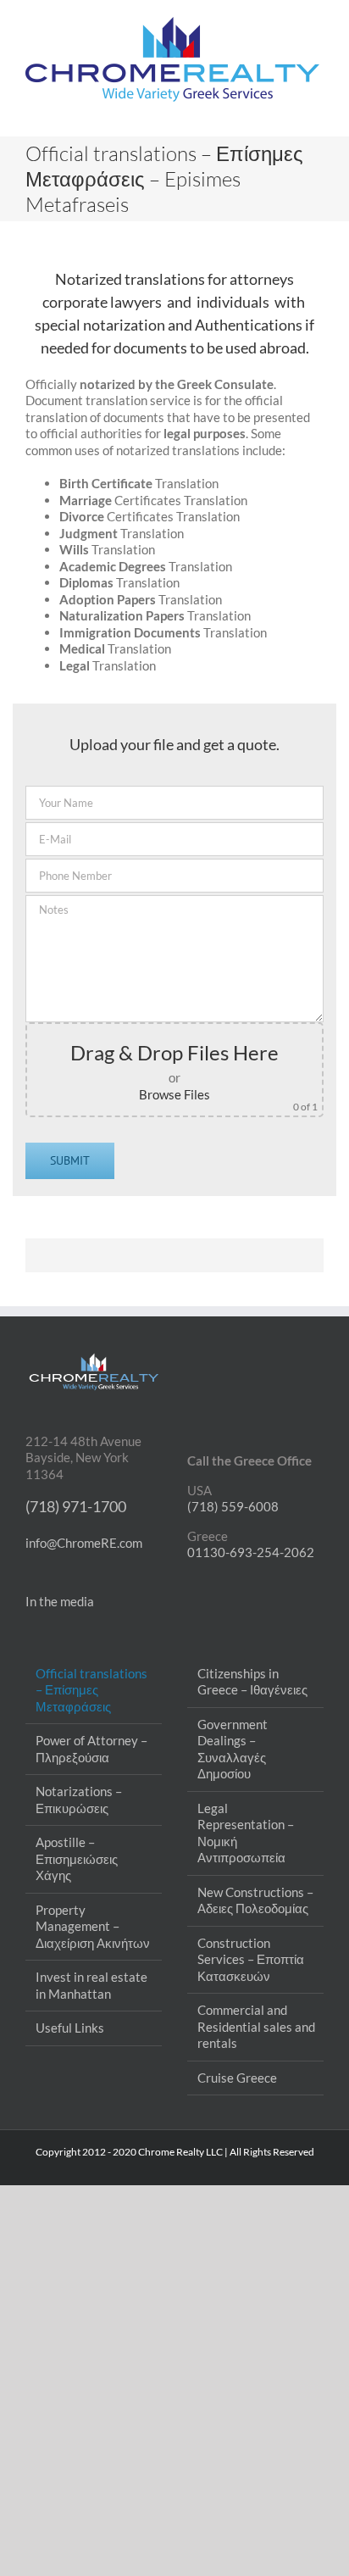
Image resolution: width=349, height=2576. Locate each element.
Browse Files (174, 1094)
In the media (60, 1601)
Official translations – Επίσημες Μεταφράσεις (91, 1690)
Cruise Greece (237, 2078)
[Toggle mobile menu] (317, 111)
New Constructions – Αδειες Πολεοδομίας (255, 1900)
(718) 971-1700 (76, 1506)
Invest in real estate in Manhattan (91, 1985)
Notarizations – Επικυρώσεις (79, 1800)
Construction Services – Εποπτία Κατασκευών (251, 1959)
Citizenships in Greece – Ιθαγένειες (252, 1682)
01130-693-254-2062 (251, 1552)
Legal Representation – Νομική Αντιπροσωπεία (246, 1833)
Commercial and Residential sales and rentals (256, 2026)
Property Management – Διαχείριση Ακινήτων (93, 1926)
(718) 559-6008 (233, 1506)
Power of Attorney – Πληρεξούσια (91, 1749)
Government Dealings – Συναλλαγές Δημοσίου (233, 1749)
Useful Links (70, 2028)
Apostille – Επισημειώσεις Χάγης (77, 1858)
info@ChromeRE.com (84, 1543)
